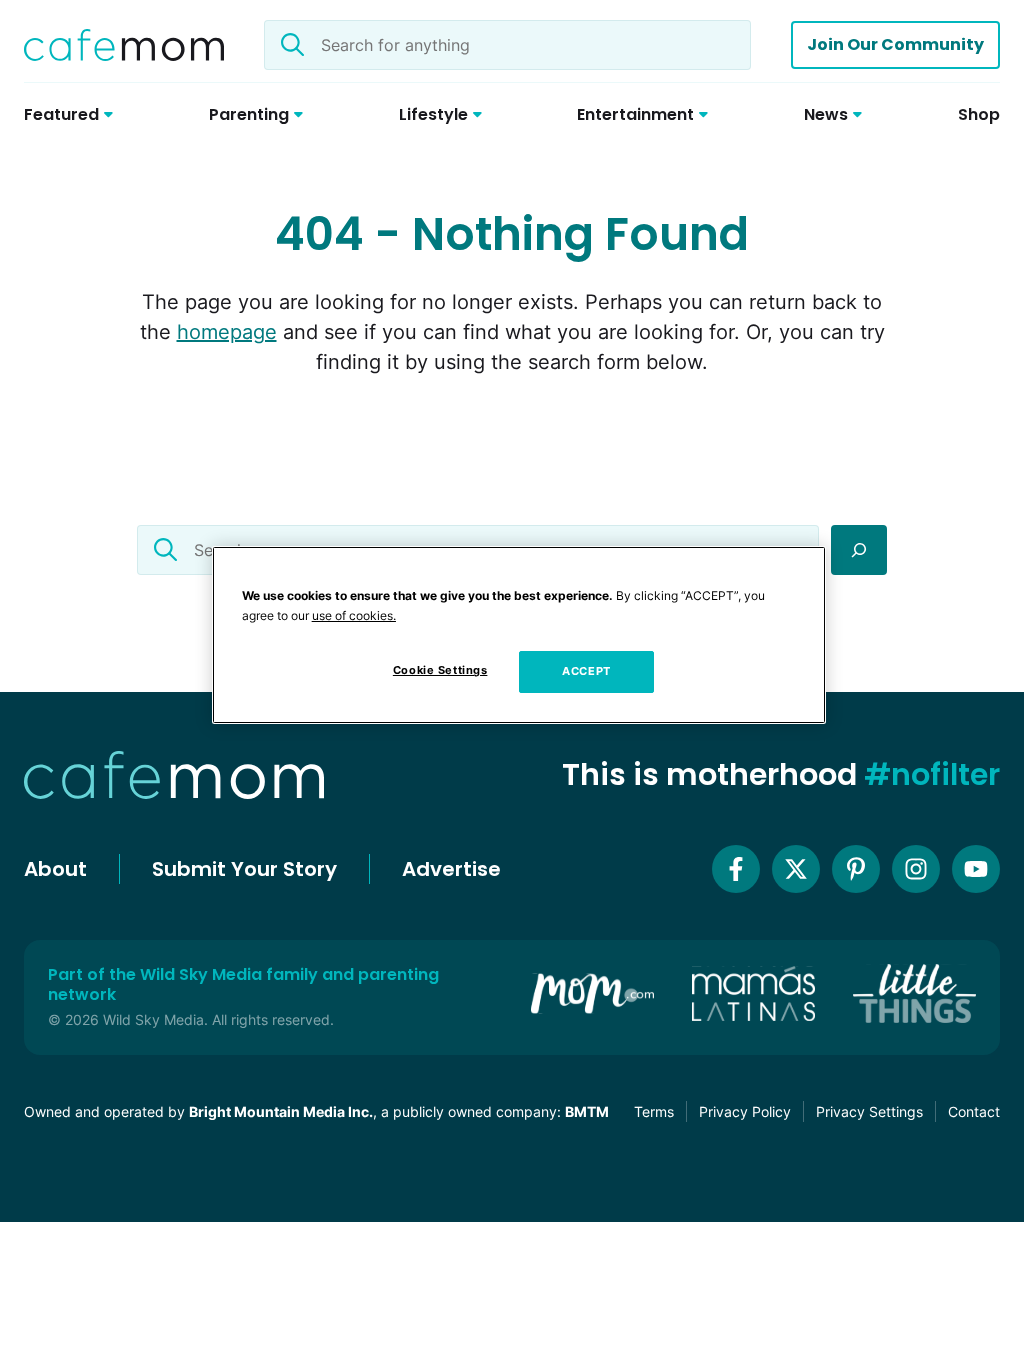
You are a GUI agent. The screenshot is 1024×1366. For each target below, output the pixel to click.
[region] (519, 635)
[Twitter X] (796, 869)
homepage (227, 332)
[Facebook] (736, 869)
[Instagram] (916, 869)
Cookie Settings (440, 670)
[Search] (859, 550)
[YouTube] (976, 869)
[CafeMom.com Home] (124, 45)
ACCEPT (586, 671)
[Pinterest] (856, 869)
